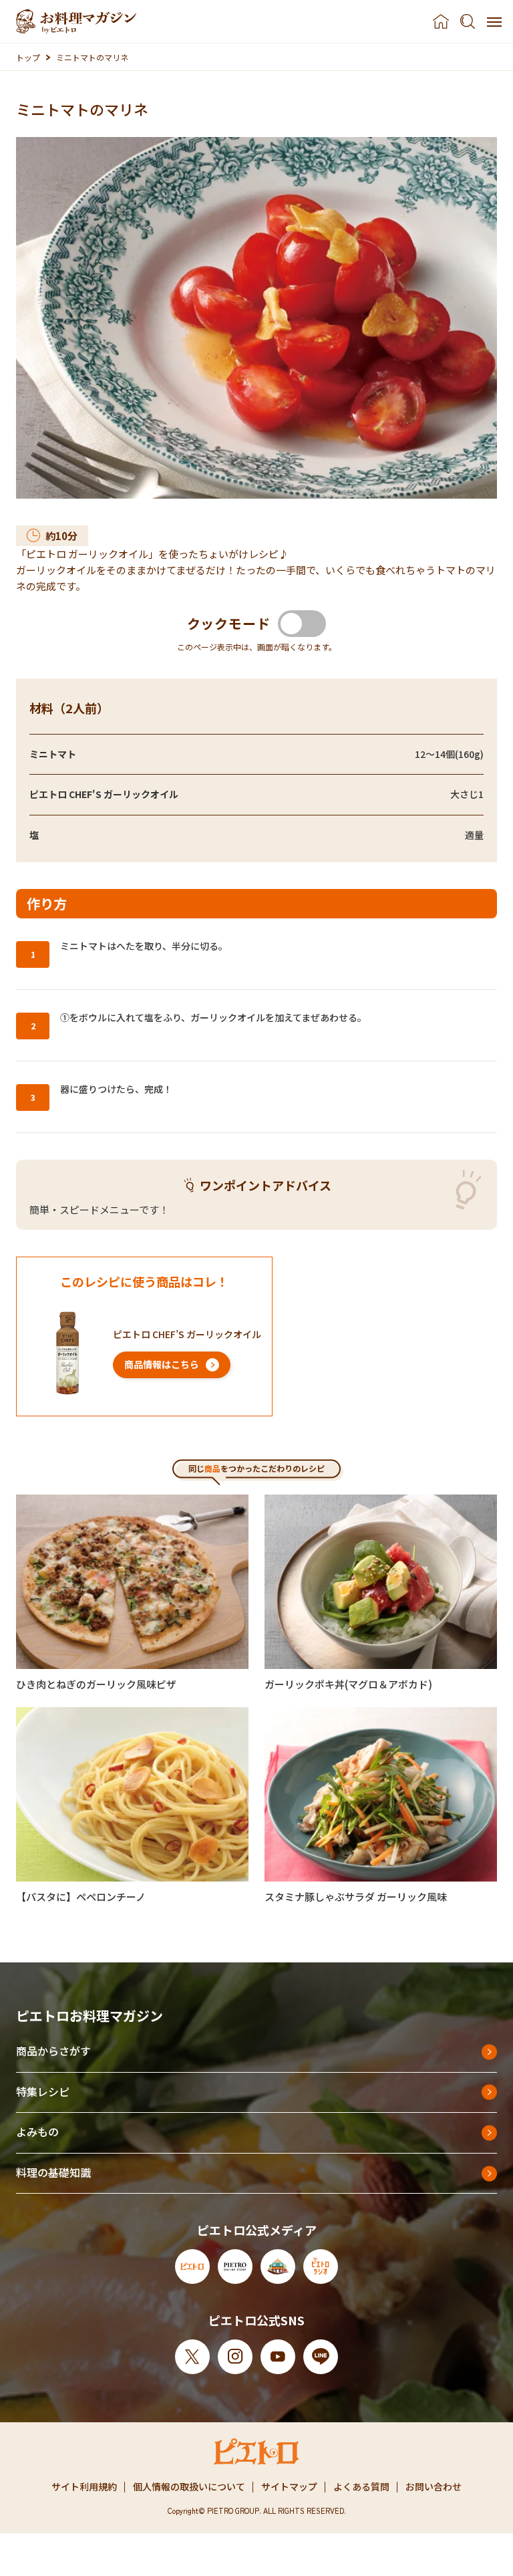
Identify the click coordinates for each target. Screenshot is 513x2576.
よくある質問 (361, 2486)
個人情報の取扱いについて (189, 2486)
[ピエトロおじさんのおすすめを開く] (76, 21)
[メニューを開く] (494, 21)
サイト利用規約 (84, 2486)
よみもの (37, 2132)
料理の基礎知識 (53, 2172)
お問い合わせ (434, 2486)
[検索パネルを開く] (468, 21)
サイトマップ (289, 2486)
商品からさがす (53, 2051)
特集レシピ (43, 2091)
